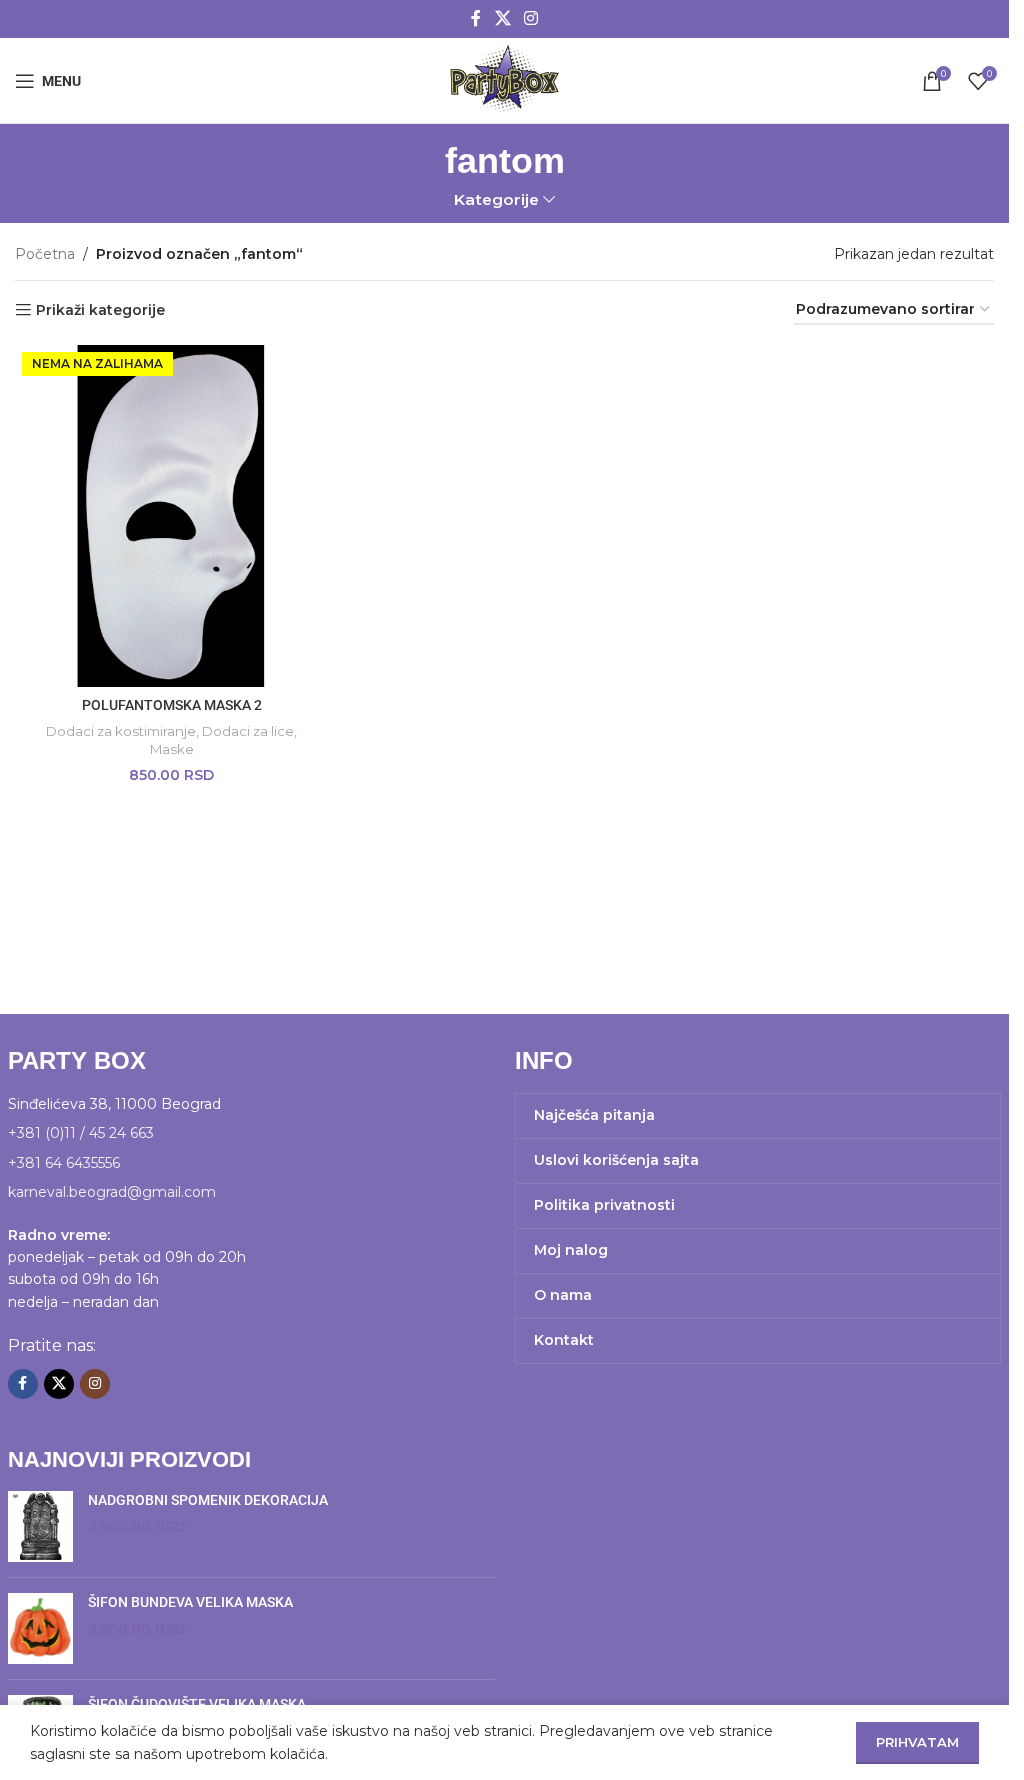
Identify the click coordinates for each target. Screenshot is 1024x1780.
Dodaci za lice (248, 731)
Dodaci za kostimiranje (121, 731)
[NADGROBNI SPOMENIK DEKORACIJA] (40, 1526)
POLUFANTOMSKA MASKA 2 (172, 705)
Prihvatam (917, 1742)
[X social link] (502, 18)
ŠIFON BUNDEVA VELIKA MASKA (190, 1602)
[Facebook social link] (476, 18)
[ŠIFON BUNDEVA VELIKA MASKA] (40, 1628)
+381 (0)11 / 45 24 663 (81, 1133)
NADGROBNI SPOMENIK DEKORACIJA (208, 1500)
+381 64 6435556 (64, 1163)
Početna (45, 254)
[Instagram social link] (531, 18)
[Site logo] (504, 79)
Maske (172, 749)
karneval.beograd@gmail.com (112, 1192)
